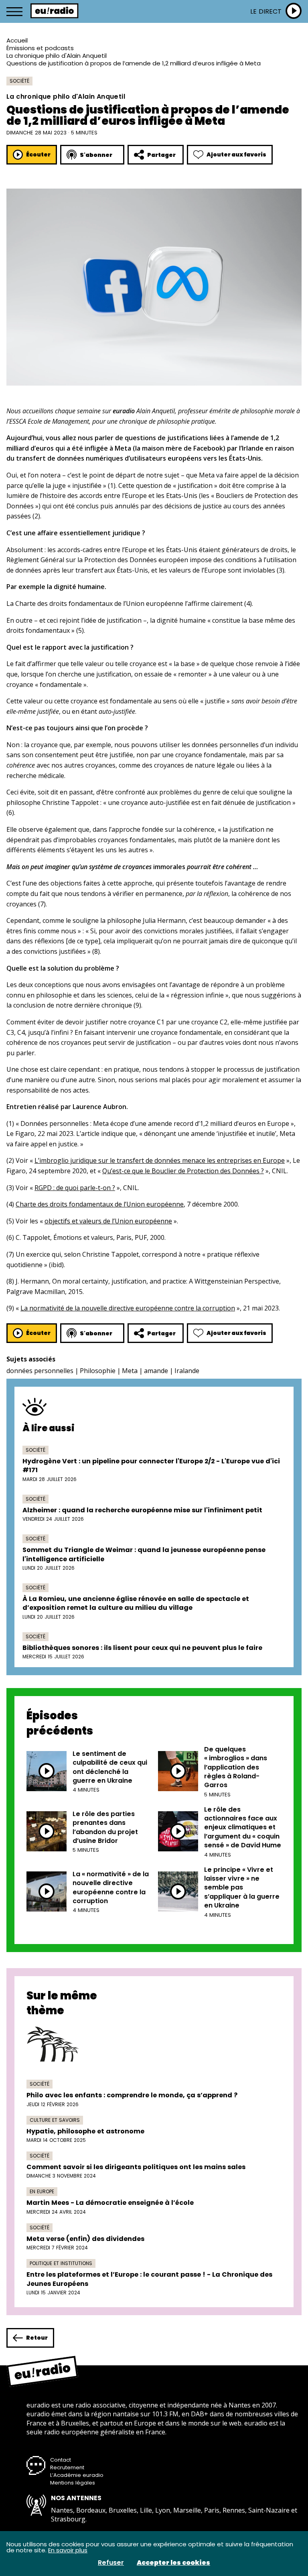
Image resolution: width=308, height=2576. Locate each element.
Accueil (17, 40)
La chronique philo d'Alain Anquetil (57, 56)
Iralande (187, 1371)
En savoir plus (68, 2550)
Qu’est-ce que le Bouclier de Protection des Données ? (183, 1171)
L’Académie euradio (77, 2475)
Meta (130, 1371)
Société (19, 81)
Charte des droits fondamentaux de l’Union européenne (100, 1204)
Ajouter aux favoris (236, 154)
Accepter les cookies (173, 2563)
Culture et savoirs (55, 2120)
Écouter (38, 154)
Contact (61, 2460)
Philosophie (98, 1371)
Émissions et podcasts (40, 48)
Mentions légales (73, 2483)
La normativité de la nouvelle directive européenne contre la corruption (128, 1308)
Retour (37, 2338)
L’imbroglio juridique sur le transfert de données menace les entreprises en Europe (160, 1160)
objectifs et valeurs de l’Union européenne (108, 1221)
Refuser (111, 2563)
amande (156, 1371)
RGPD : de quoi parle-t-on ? (75, 1188)
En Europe (42, 2191)
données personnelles (40, 1371)
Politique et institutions (61, 2263)
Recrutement (67, 2467)
